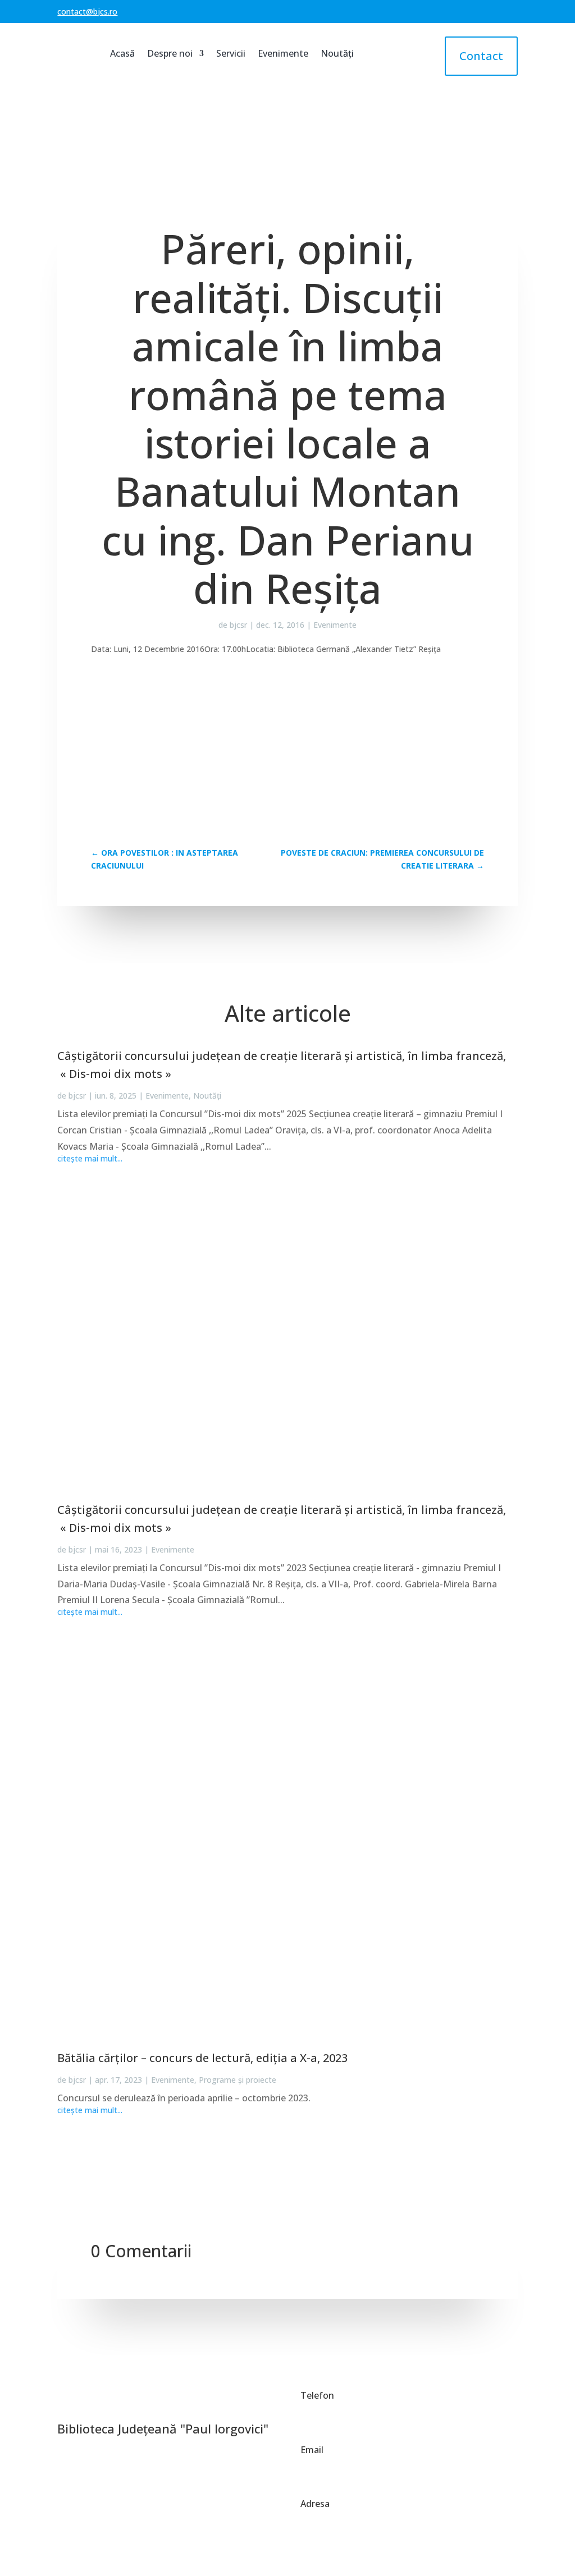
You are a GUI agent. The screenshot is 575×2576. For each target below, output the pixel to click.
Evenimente (283, 53)
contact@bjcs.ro (87, 12)
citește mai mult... (90, 1159)
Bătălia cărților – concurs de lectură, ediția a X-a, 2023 (202, 2058)
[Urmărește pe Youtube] (170, 2400)
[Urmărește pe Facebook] (66, 2400)
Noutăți (337, 53)
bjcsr (238, 625)
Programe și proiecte (238, 2080)
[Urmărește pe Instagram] (144, 2400)
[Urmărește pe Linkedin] (118, 2400)
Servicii (231, 53)
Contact (481, 56)
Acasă (122, 53)
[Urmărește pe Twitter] (92, 2400)
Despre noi (170, 53)
